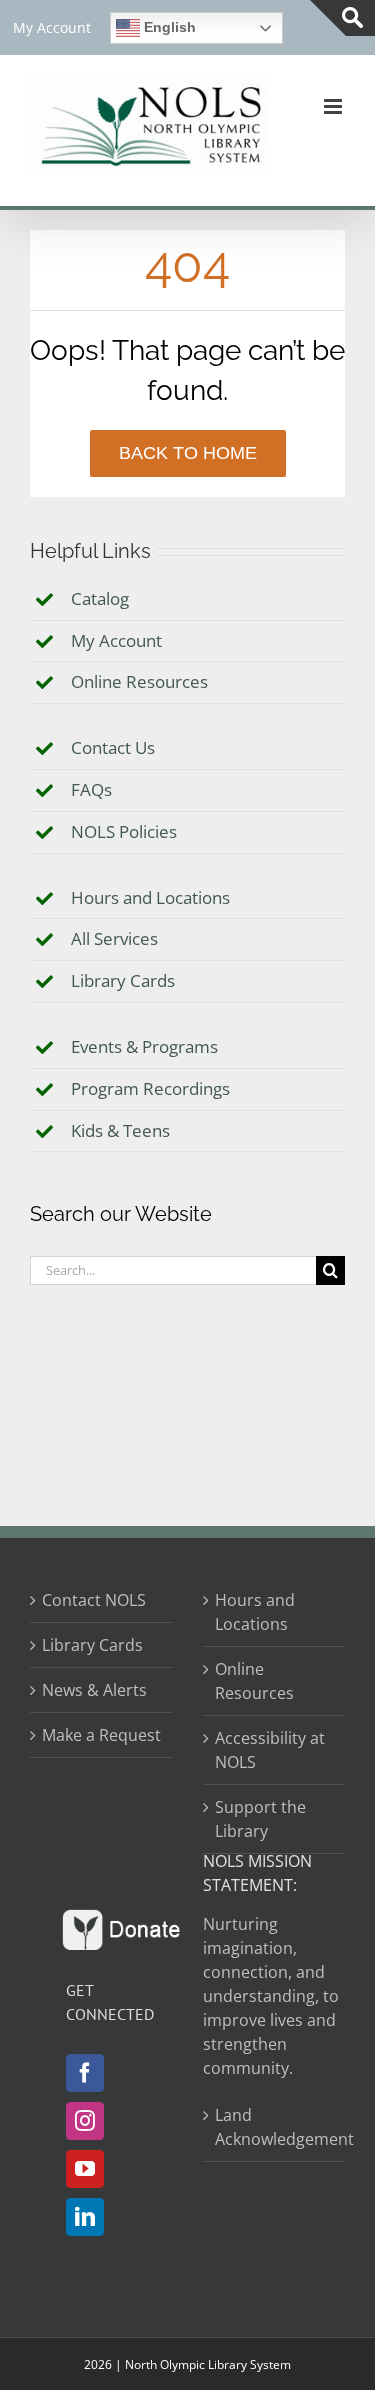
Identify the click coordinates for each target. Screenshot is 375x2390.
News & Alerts (94, 1690)
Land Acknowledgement (275, 2127)
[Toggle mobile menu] (334, 106)
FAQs (91, 789)
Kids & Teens (120, 1130)
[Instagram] (85, 2121)
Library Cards (123, 980)
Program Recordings (150, 1088)
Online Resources (139, 681)
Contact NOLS (94, 1600)
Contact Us (113, 747)
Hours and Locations (150, 897)
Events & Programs (144, 1046)
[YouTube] (85, 2169)
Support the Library (260, 1819)
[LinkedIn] (85, 2217)
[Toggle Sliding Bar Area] (342, 18)
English (168, 27)
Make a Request (101, 1735)
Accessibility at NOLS (270, 1750)
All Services (114, 938)
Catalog (100, 598)
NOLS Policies (124, 831)
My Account (116, 640)
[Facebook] (85, 2073)
